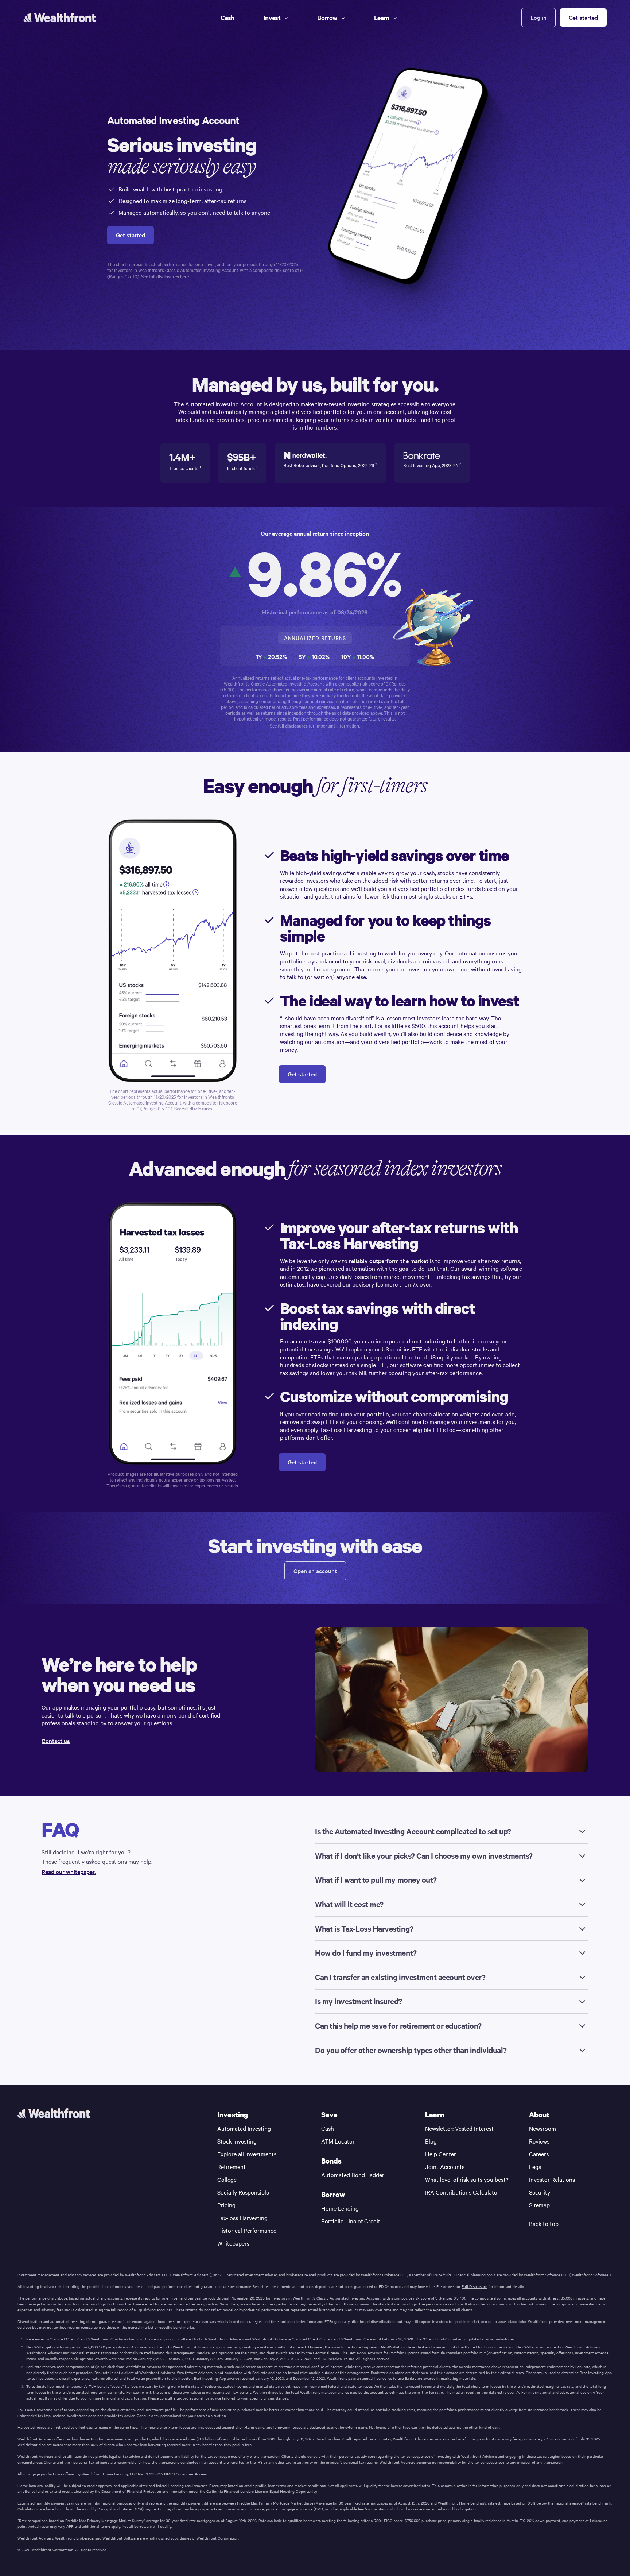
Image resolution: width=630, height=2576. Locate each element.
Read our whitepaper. (69, 1872)
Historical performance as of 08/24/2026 (315, 612)
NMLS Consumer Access (185, 2474)
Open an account (315, 1571)
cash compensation (71, 2347)
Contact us (56, 1741)
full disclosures (293, 726)
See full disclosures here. (166, 276)
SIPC (448, 2275)
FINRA (437, 2275)
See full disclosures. (194, 1109)
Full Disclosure (475, 2286)
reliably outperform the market (389, 1261)
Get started (583, 17)
